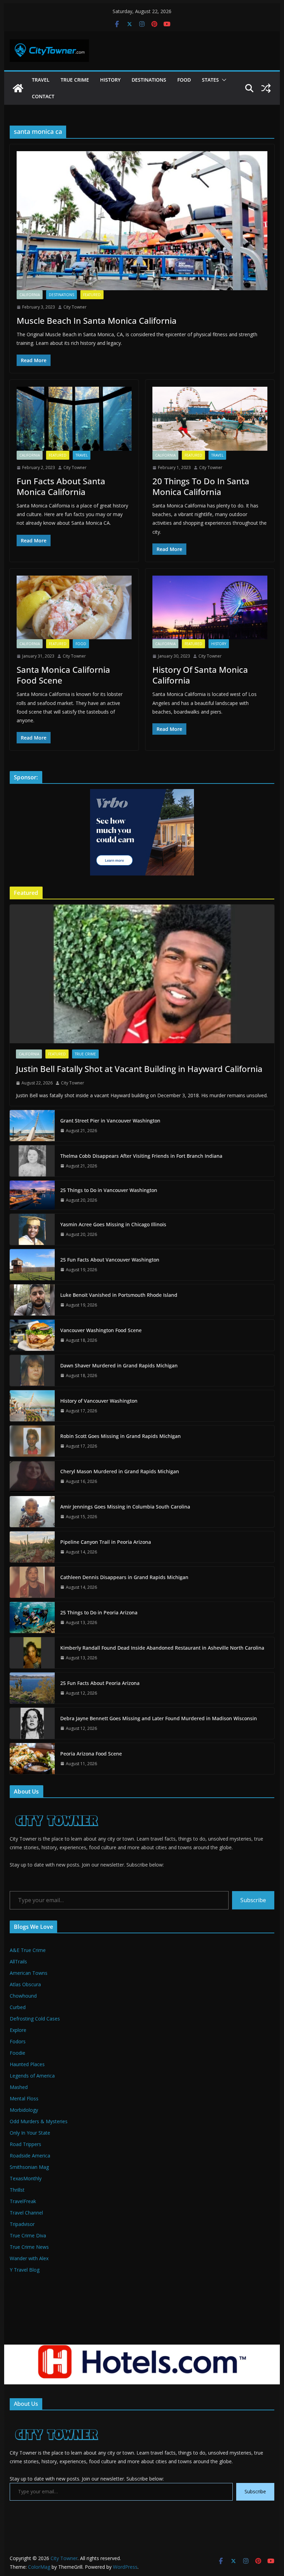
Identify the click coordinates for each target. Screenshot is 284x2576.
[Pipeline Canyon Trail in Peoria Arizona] (32, 1547)
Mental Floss (24, 2098)
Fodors (18, 2041)
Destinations (149, 80)
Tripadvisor (22, 2224)
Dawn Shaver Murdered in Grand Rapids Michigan (119, 1365)
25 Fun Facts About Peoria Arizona (100, 1683)
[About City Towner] (56, 1808)
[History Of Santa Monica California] (210, 608)
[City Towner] (18, 88)
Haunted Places (27, 2064)
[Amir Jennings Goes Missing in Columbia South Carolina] (32, 1512)
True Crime (75, 80)
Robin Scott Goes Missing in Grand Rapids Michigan (121, 1436)
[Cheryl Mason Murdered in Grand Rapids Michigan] (32, 1476)
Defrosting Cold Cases (35, 2019)
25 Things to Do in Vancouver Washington (109, 1190)
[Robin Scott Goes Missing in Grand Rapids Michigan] (32, 1441)
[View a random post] (266, 88)
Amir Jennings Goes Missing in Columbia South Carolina (125, 1507)
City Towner (75, 307)
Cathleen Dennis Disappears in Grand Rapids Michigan (124, 1577)
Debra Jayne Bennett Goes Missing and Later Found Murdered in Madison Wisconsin (159, 1718)
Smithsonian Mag (29, 2167)
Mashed (19, 2087)
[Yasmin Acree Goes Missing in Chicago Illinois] (32, 1229)
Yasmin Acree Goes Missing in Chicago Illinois (113, 1224)
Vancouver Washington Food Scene (101, 1330)
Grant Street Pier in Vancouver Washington (110, 1121)
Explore (18, 2030)
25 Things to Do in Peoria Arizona (99, 1612)
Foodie (17, 2053)
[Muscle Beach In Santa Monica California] (142, 221)
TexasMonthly (26, 2178)
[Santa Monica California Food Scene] (74, 608)
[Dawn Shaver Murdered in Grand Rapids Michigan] (32, 1370)
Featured (92, 295)
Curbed (18, 2007)
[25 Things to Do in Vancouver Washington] (32, 1195)
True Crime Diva (28, 2235)
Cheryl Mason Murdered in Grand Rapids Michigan (120, 1471)
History (110, 80)
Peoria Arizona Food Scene (91, 1754)
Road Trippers (25, 2144)
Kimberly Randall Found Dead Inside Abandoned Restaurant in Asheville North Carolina (162, 1648)
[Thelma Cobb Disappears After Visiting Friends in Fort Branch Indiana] (32, 1161)
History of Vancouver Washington (99, 1401)
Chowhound (23, 1996)
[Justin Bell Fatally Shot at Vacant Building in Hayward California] (142, 974)
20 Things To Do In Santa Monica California (201, 486)
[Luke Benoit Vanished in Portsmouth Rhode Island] (32, 1300)
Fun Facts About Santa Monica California (61, 486)
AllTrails (18, 1961)
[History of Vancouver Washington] (32, 1406)
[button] (223, 80)
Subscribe (253, 1900)
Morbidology (24, 2110)
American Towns (29, 1973)
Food (184, 80)
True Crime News (29, 2247)
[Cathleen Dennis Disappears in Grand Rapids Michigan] (32, 1582)
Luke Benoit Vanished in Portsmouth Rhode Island (119, 1295)
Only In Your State (30, 2133)
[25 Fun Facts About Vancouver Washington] (32, 1265)
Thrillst (17, 2190)
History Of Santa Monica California (200, 675)
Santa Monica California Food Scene (63, 675)
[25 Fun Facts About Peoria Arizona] (32, 1688)
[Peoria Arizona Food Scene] (32, 1759)
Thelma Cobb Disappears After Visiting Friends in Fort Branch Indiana (141, 1156)
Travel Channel (26, 2213)
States (210, 80)
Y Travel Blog (25, 2270)
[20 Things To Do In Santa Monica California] (210, 419)
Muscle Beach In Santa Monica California (97, 320)
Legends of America (32, 2076)
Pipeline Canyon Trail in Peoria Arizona (106, 1542)
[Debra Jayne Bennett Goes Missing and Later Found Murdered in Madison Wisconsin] (32, 1723)
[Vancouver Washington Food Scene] (32, 1335)
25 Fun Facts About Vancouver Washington (110, 1260)
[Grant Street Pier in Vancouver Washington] (32, 1126)
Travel (41, 80)
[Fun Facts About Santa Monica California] (74, 419)
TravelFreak (23, 2201)
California (30, 295)
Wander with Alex (29, 2258)
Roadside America (30, 2156)
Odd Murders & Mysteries (39, 2121)
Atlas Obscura (25, 1984)
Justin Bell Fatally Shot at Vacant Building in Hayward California (139, 1069)
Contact (43, 96)
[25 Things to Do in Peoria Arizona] (32, 1617)
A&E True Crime (28, 1950)
